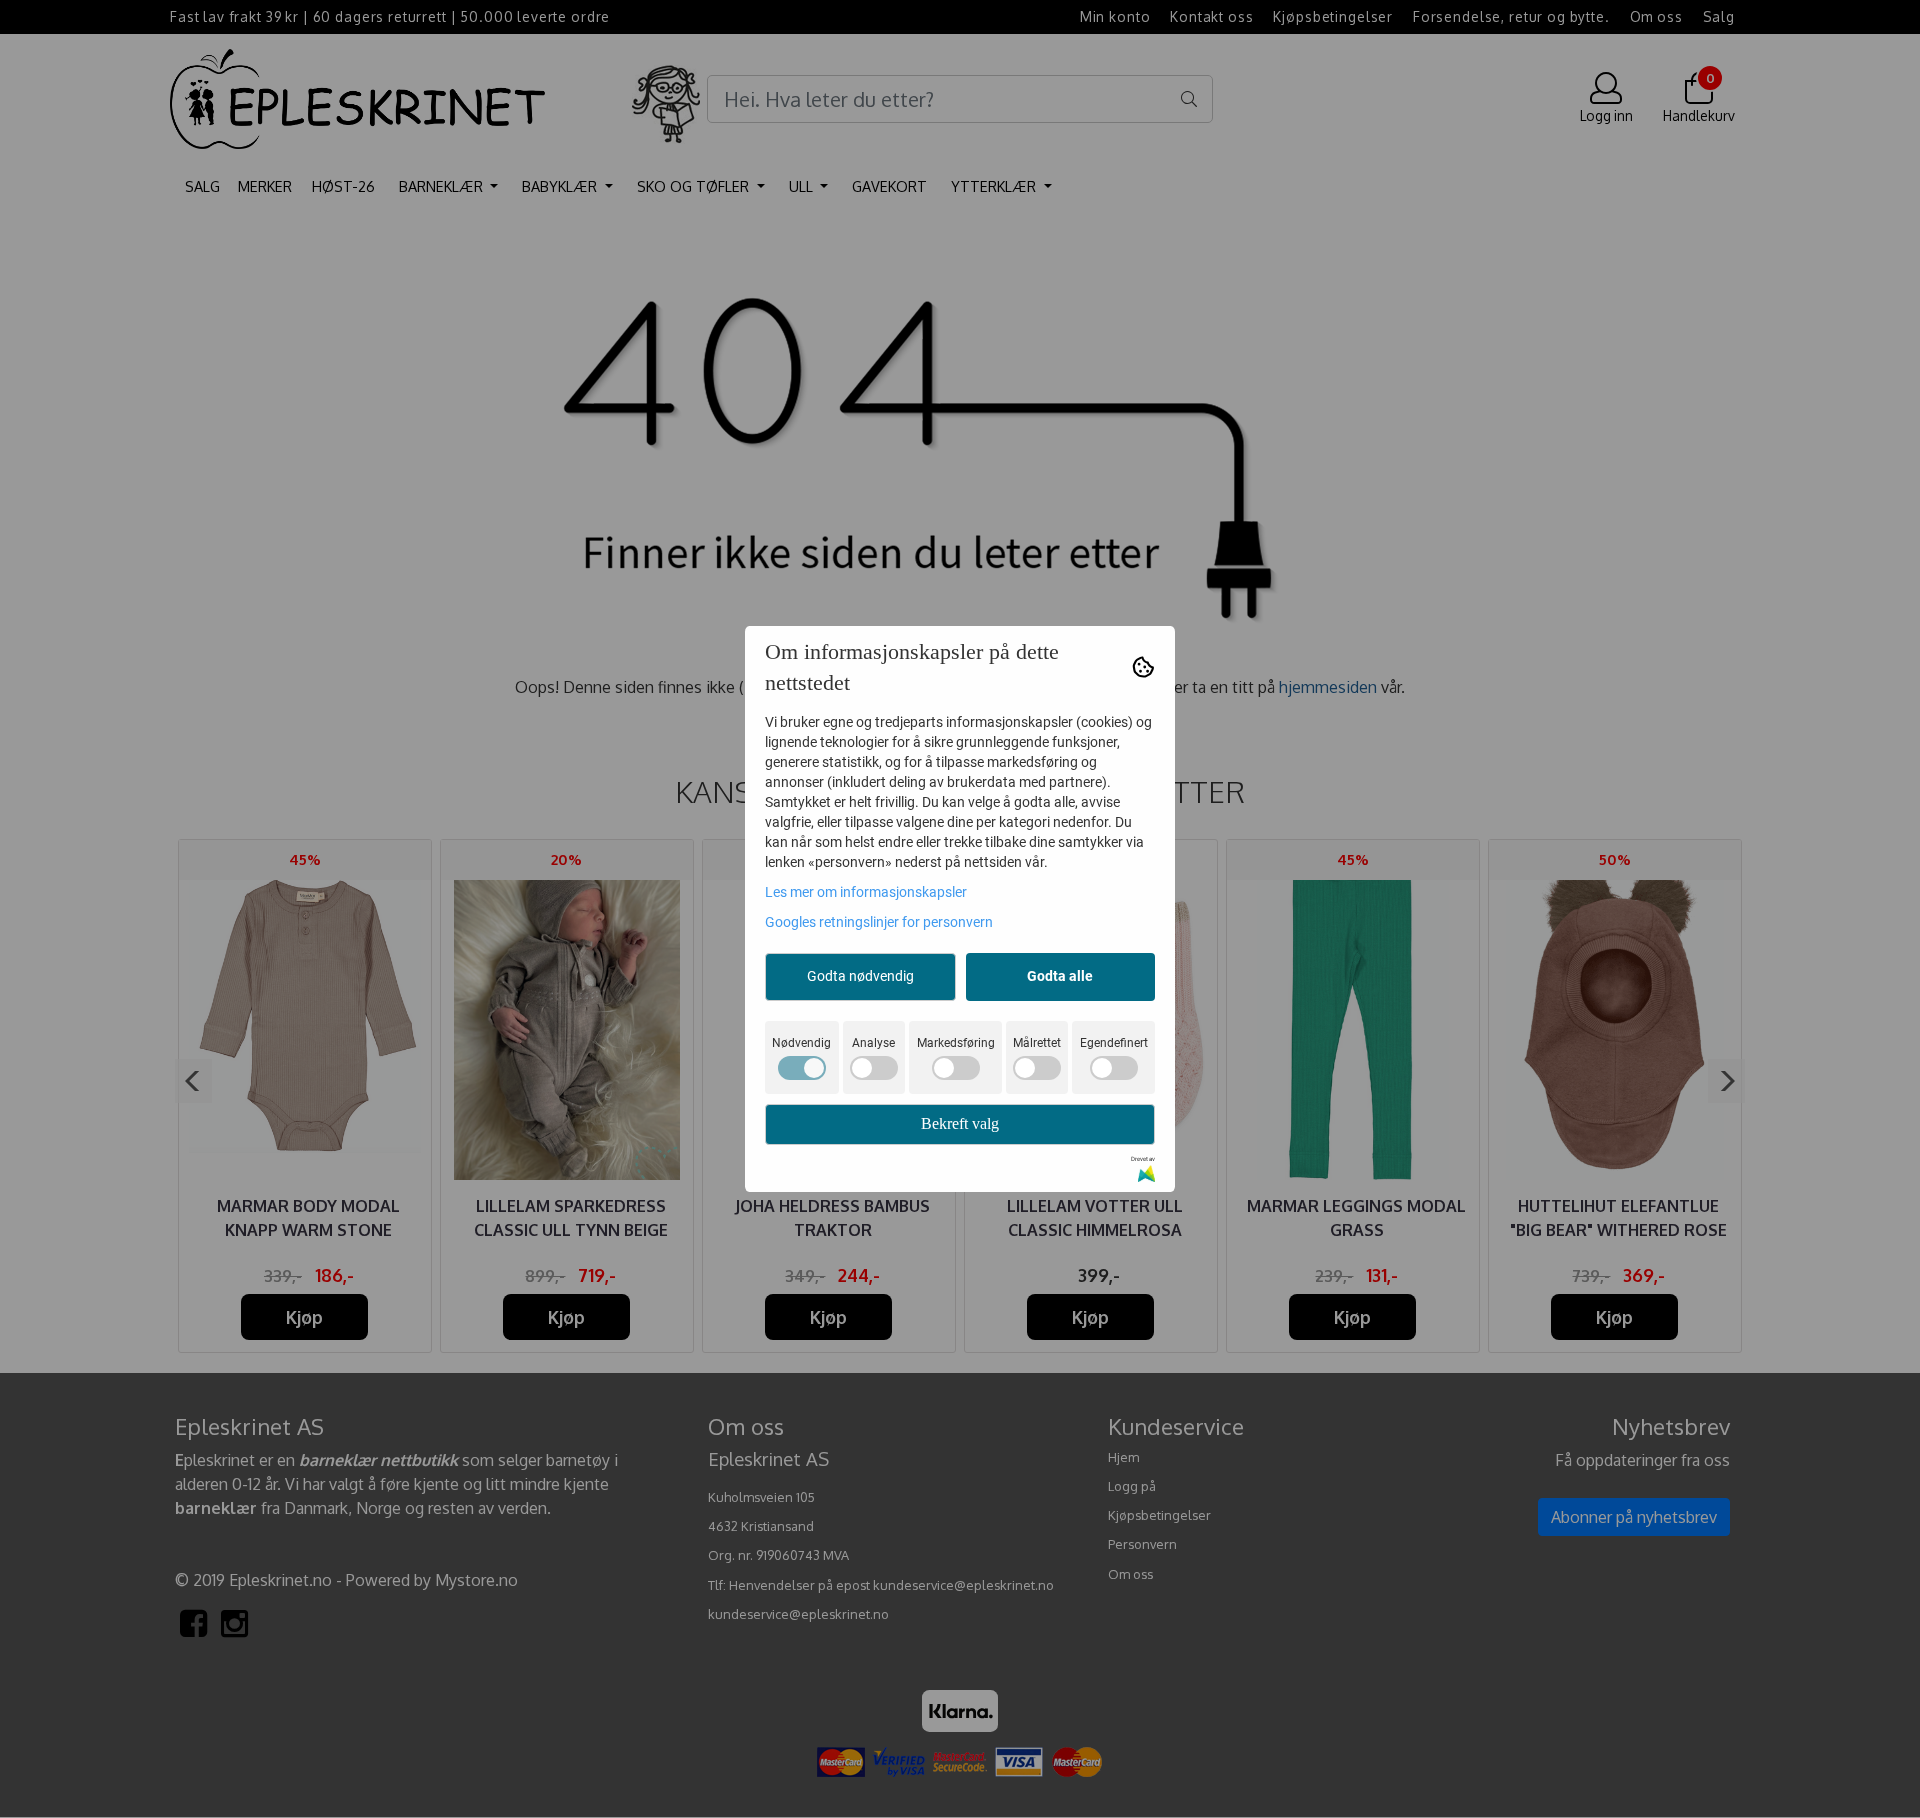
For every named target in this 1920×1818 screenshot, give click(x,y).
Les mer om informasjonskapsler (866, 892)
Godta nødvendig (860, 976)
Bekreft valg (960, 1123)
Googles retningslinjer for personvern (879, 922)
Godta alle (1060, 976)
